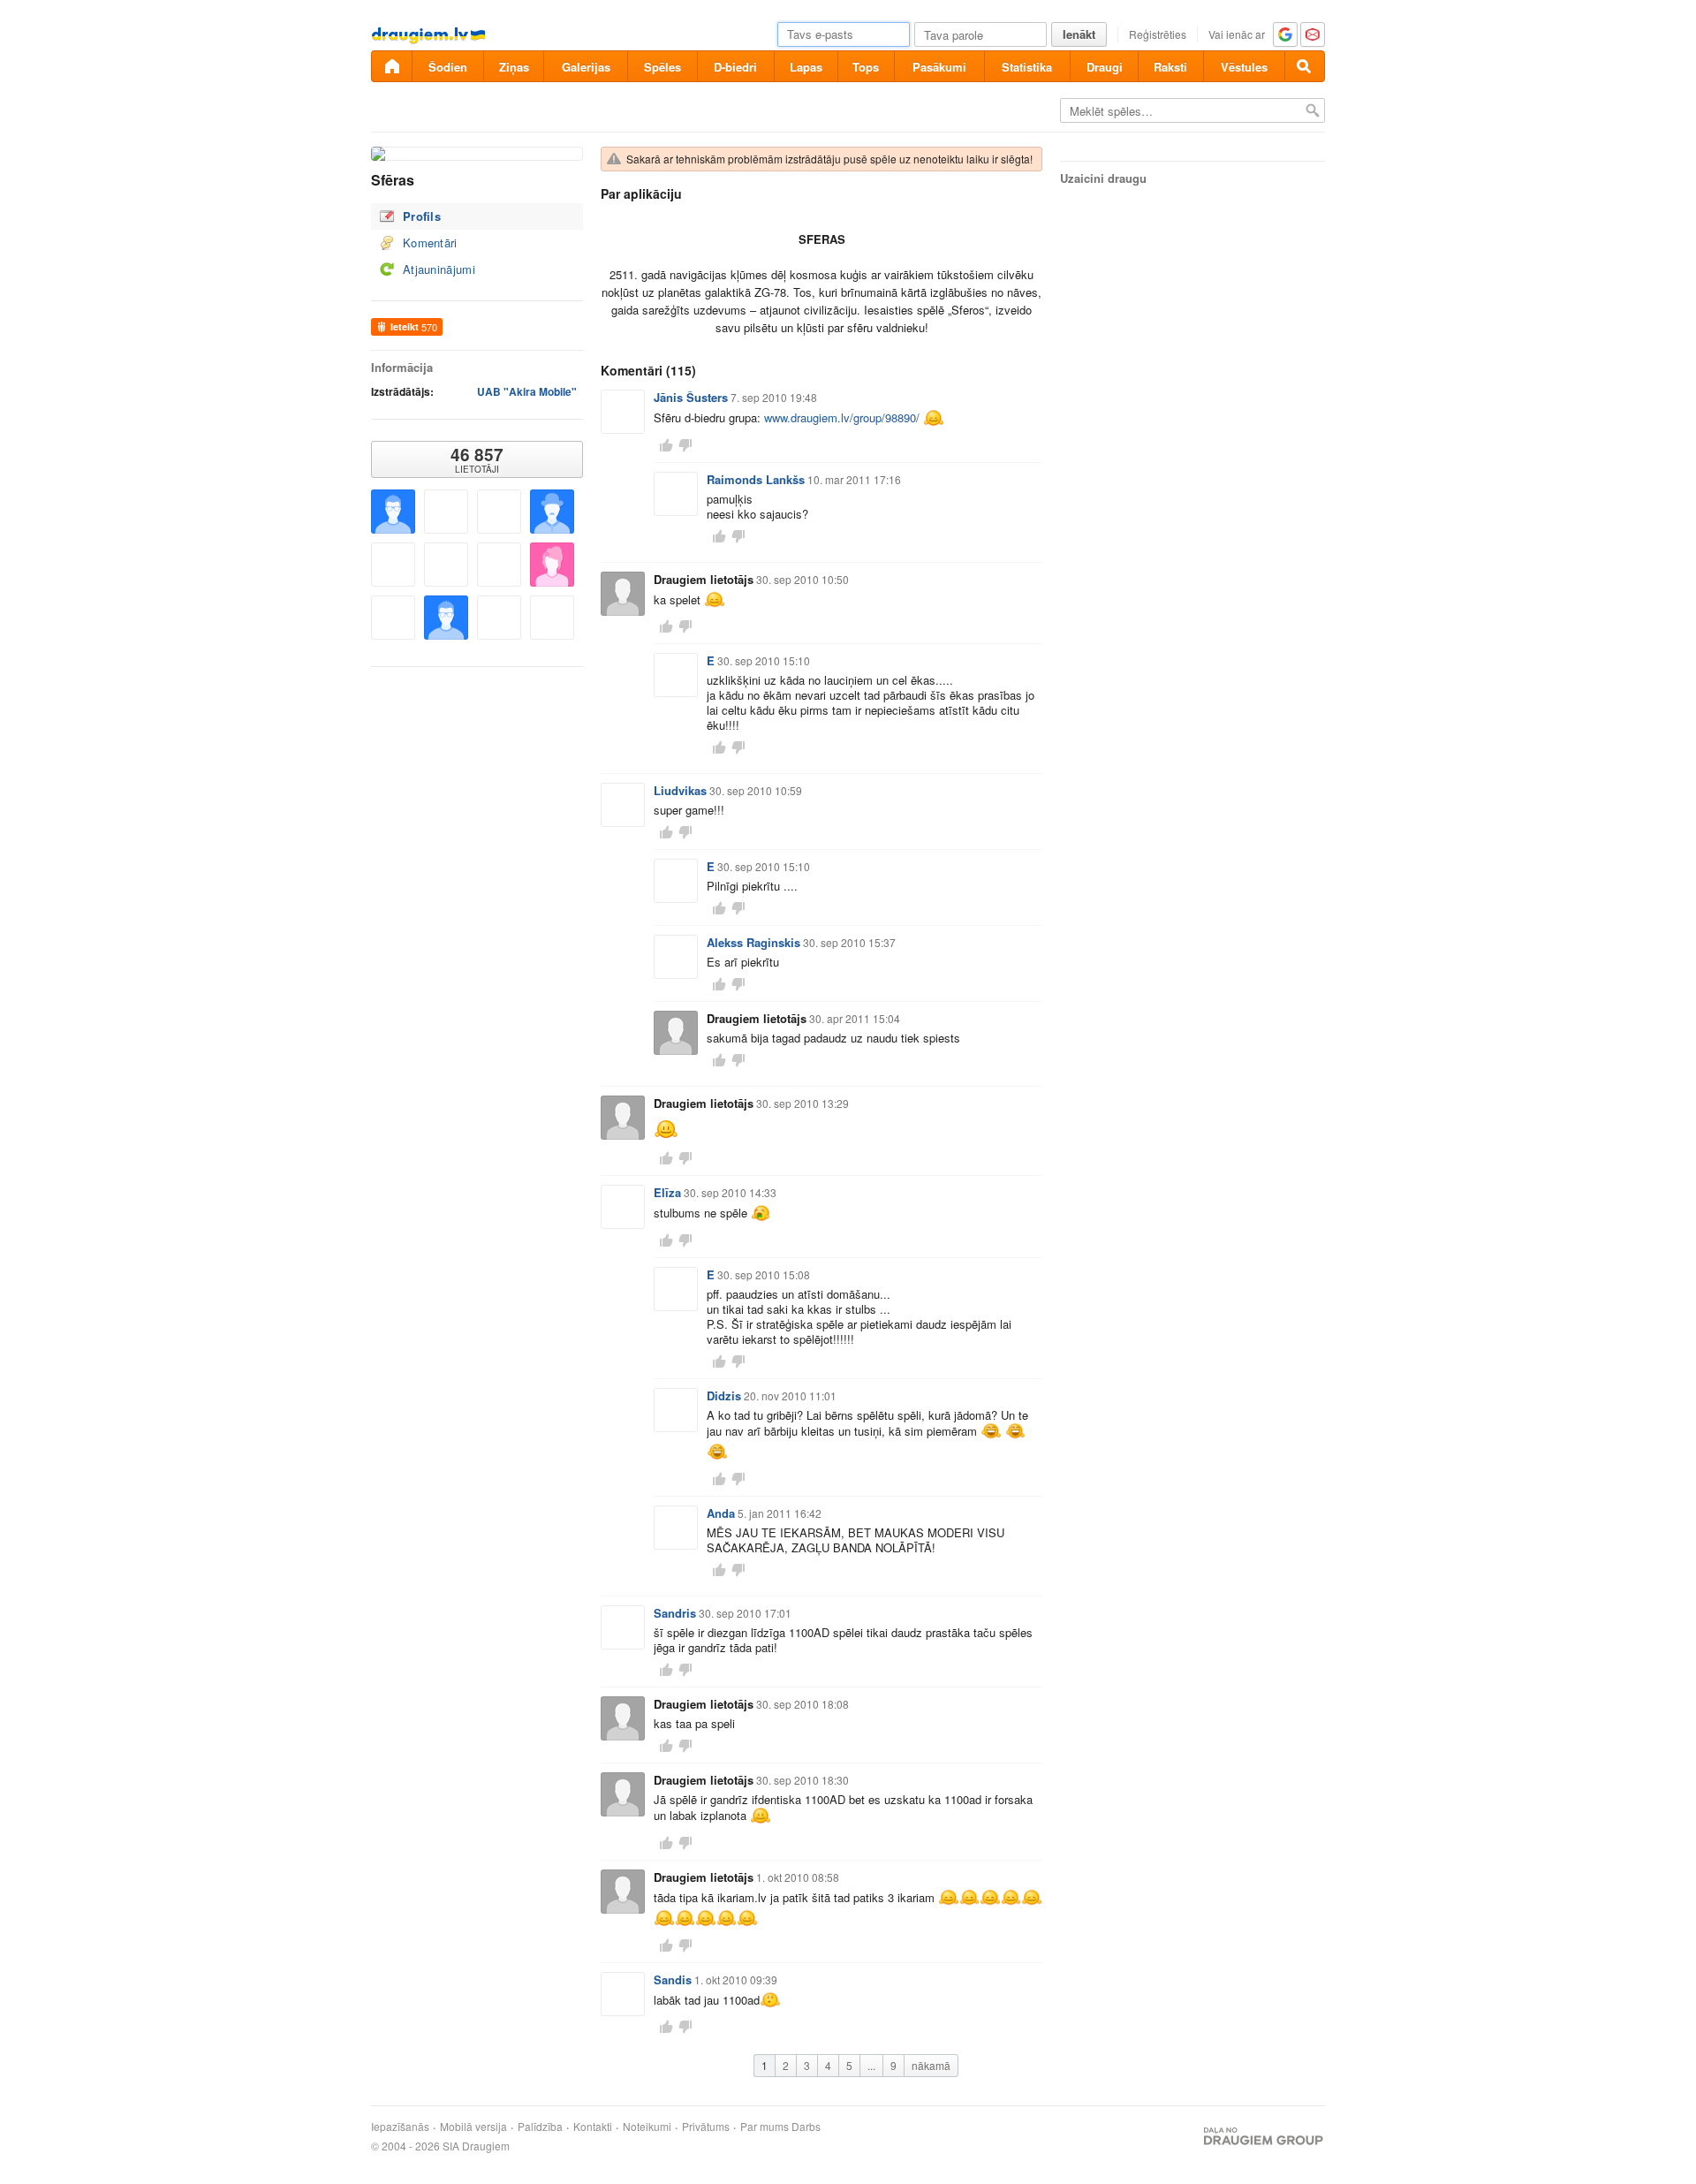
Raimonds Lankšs (756, 479)
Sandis (673, 1979)
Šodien (448, 67)
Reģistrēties (1158, 34)
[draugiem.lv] (391, 66)
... (871, 2065)
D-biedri (735, 67)
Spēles (662, 67)
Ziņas (514, 67)
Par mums (765, 2127)
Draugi (1105, 67)
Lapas (806, 67)
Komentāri (430, 243)
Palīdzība (540, 2127)
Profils (422, 216)
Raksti (1170, 67)
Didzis (724, 1395)
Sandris (675, 1613)
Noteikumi (647, 2127)
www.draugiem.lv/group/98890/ (842, 417)
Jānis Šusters (691, 397)
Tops (866, 67)
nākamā (931, 2065)
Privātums (706, 2127)
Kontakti (593, 2127)
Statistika (1027, 67)
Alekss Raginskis (753, 942)
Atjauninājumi (439, 269)
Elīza (667, 1192)
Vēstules (1244, 67)
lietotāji (477, 459)
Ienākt (1079, 34)
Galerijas (586, 67)
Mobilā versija (473, 2127)
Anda (721, 1513)
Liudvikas (680, 790)
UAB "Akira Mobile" (527, 391)
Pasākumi (939, 67)
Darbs (806, 2127)
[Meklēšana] (1305, 66)
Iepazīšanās (400, 2127)
